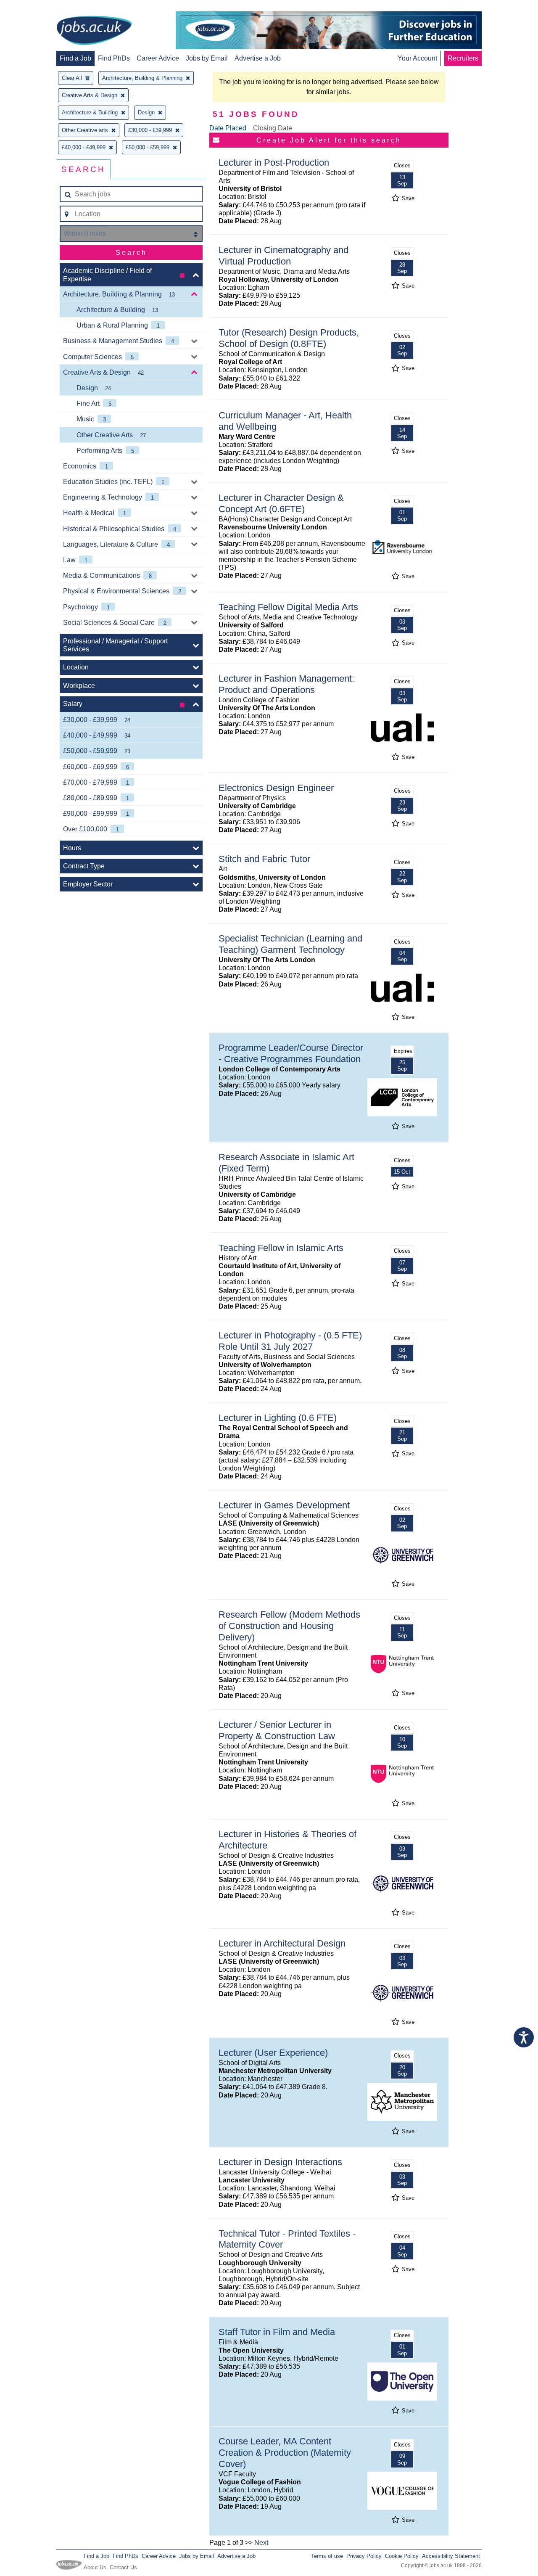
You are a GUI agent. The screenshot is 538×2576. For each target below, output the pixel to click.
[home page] (94, 31)
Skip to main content (34, 7)
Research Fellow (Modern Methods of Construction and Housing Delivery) (289, 1626)
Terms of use (327, 2556)
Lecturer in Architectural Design (282, 1943)
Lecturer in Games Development (284, 1505)
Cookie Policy (402, 2556)
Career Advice (158, 58)
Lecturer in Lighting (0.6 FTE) (278, 1418)
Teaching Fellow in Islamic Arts (281, 1248)
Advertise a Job (258, 58)
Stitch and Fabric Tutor (264, 859)
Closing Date (273, 128)
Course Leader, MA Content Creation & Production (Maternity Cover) (285, 2453)
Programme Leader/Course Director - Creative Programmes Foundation (291, 1053)
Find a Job (75, 58)
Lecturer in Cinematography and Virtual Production (284, 256)
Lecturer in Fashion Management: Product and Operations (286, 684)
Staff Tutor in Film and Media (277, 2332)
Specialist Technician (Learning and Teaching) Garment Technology (290, 944)
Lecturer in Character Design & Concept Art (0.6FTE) (281, 503)
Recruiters (463, 58)
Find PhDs (114, 58)
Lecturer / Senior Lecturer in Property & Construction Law (277, 1730)
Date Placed (228, 128)
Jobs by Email (207, 58)
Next (261, 2543)
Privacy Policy (364, 2556)
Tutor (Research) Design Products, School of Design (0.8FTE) (289, 338)
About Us (95, 2567)
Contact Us (123, 2567)
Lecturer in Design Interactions (280, 2162)
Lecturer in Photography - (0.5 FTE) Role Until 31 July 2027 (290, 1341)
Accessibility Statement (451, 2556)
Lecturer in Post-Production (274, 163)
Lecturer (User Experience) (273, 2053)
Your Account (417, 58)
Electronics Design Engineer (276, 788)
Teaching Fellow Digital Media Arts (288, 607)
